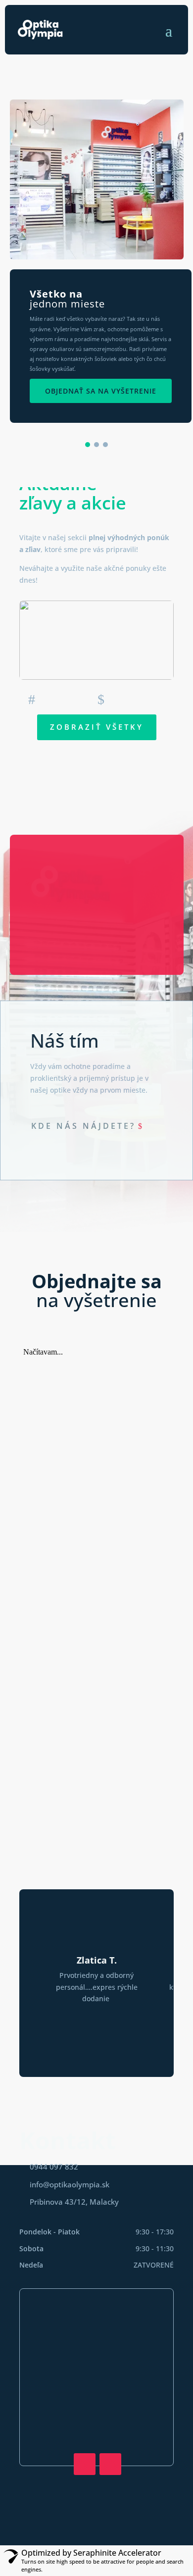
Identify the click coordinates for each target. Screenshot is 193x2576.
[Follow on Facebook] (85, 2464)
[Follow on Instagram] (110, 2464)
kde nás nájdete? (83, 1126)
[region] (96, 270)
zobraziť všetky (97, 727)
